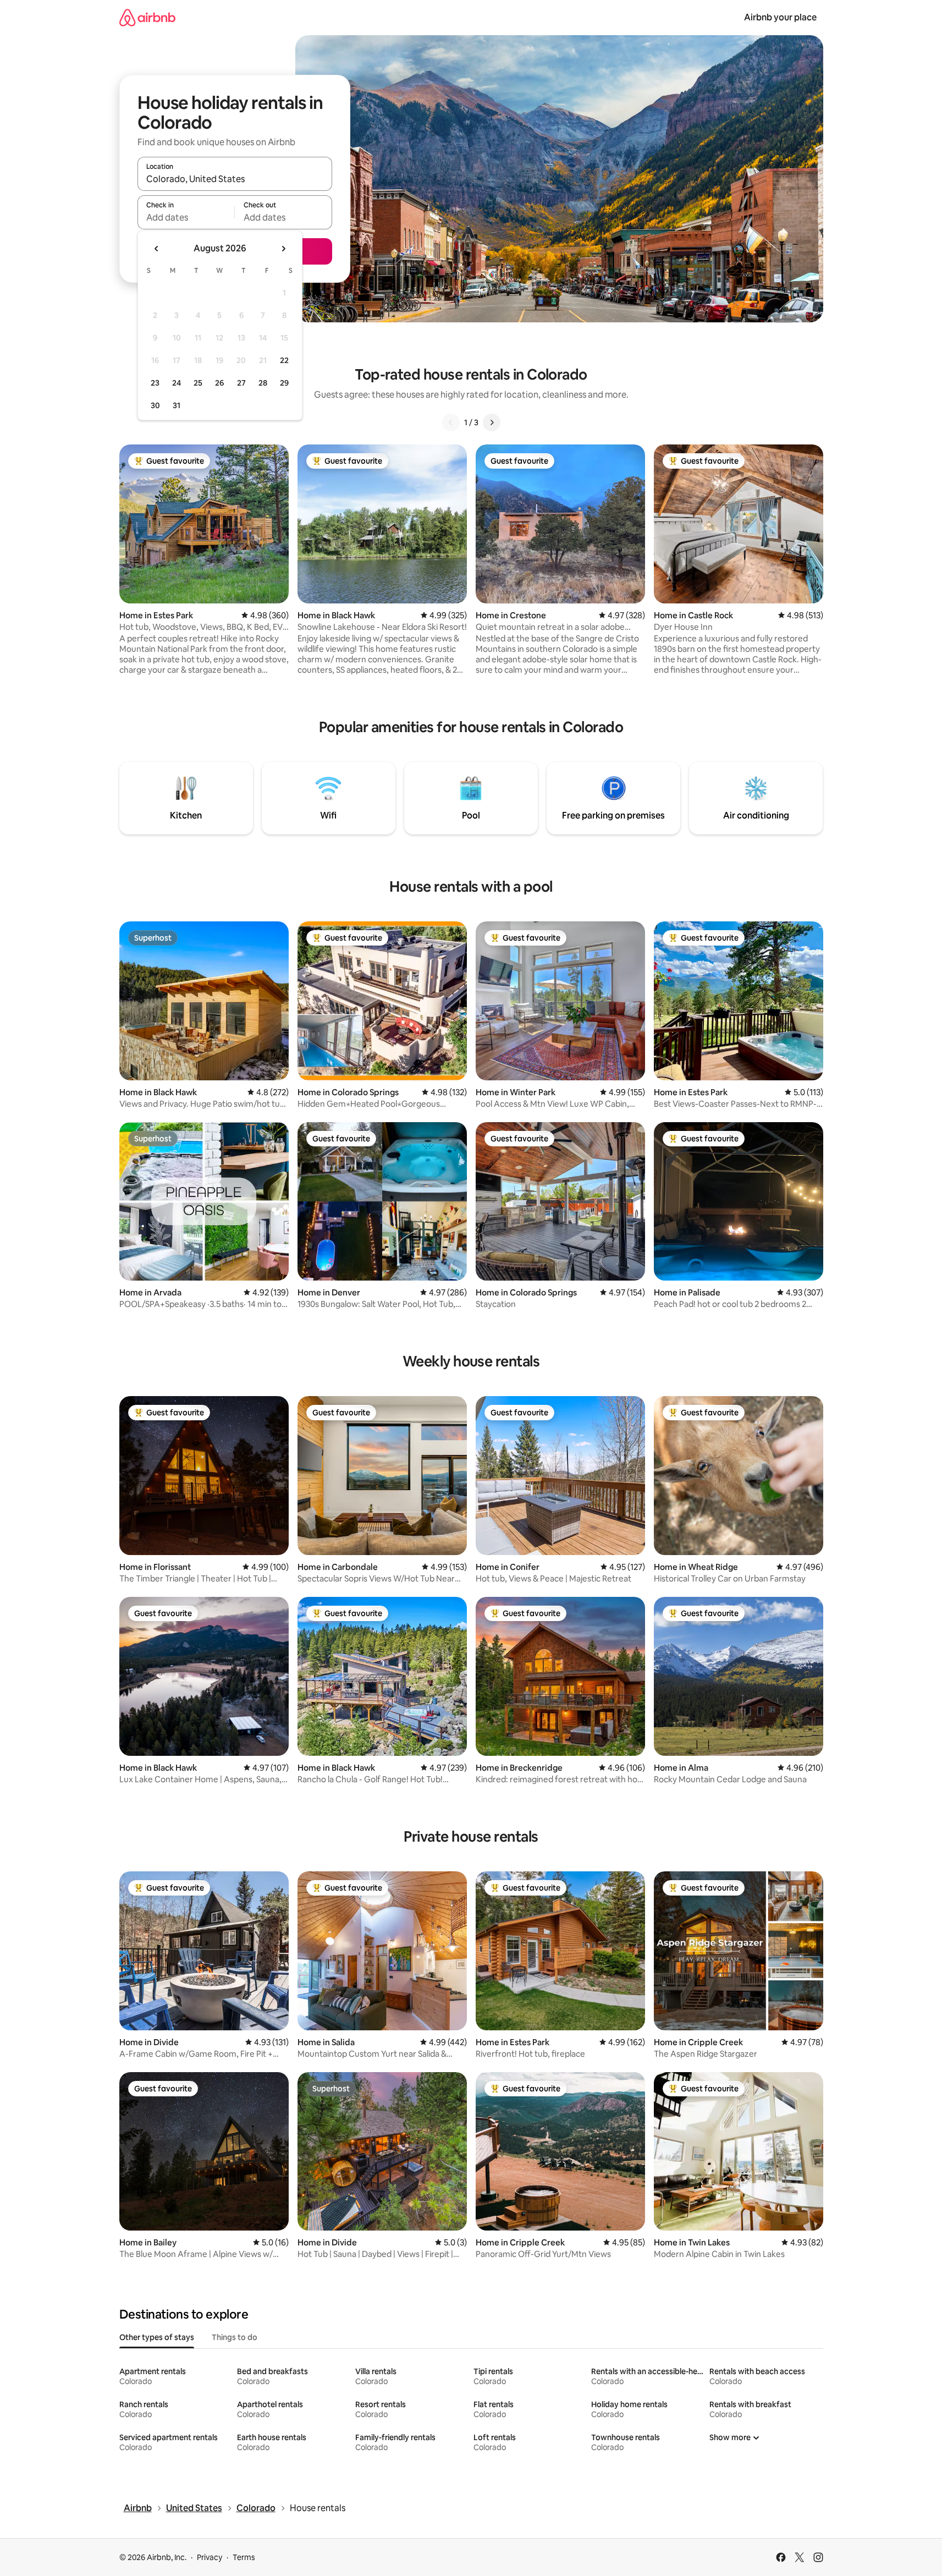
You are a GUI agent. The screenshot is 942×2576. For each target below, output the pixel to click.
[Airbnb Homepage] (147, 17)
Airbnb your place (780, 17)
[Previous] (451, 422)
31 (177, 405)
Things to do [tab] (235, 2337)
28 (263, 383)
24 (177, 383)
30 (155, 405)
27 (241, 383)
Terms (244, 2557)
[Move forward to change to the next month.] (283, 249)
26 (219, 383)
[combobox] (235, 179)
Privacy (210, 2557)
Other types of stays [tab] (157, 2337)
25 (198, 383)
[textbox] (186, 217)
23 (155, 383)
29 (284, 383)
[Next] (492, 422)
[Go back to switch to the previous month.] (157, 249)
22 (284, 360)
